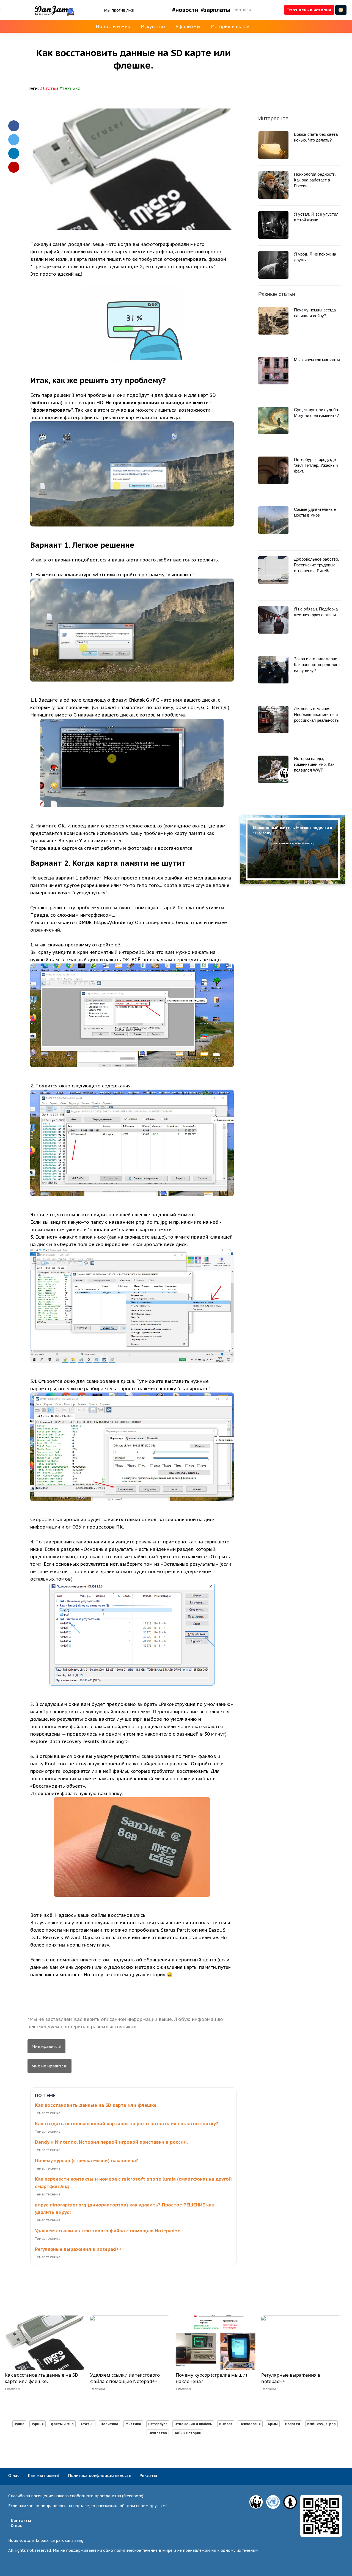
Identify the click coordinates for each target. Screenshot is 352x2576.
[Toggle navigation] (1, 10)
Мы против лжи (119, 10)
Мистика (133, 2424)
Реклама (148, 2475)
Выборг (226, 2424)
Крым (273, 2424)
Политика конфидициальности (100, 2475)
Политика (109, 2424)
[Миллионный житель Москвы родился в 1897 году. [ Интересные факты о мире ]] (293, 883)
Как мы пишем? (44, 2475)
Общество (158, 2433)
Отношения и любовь (193, 2424)
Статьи (87, 2424)
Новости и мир (113, 26)
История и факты (231, 26)
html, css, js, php (321, 2424)
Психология (250, 2424)
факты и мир (62, 2424)
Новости (292, 2424)
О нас (14, 2475)
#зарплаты (216, 10)
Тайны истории (188, 2433)
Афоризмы (188, 26)
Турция (38, 2424)
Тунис (19, 2424)
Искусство (153, 26)
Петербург (158, 2424)
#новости (185, 10)
